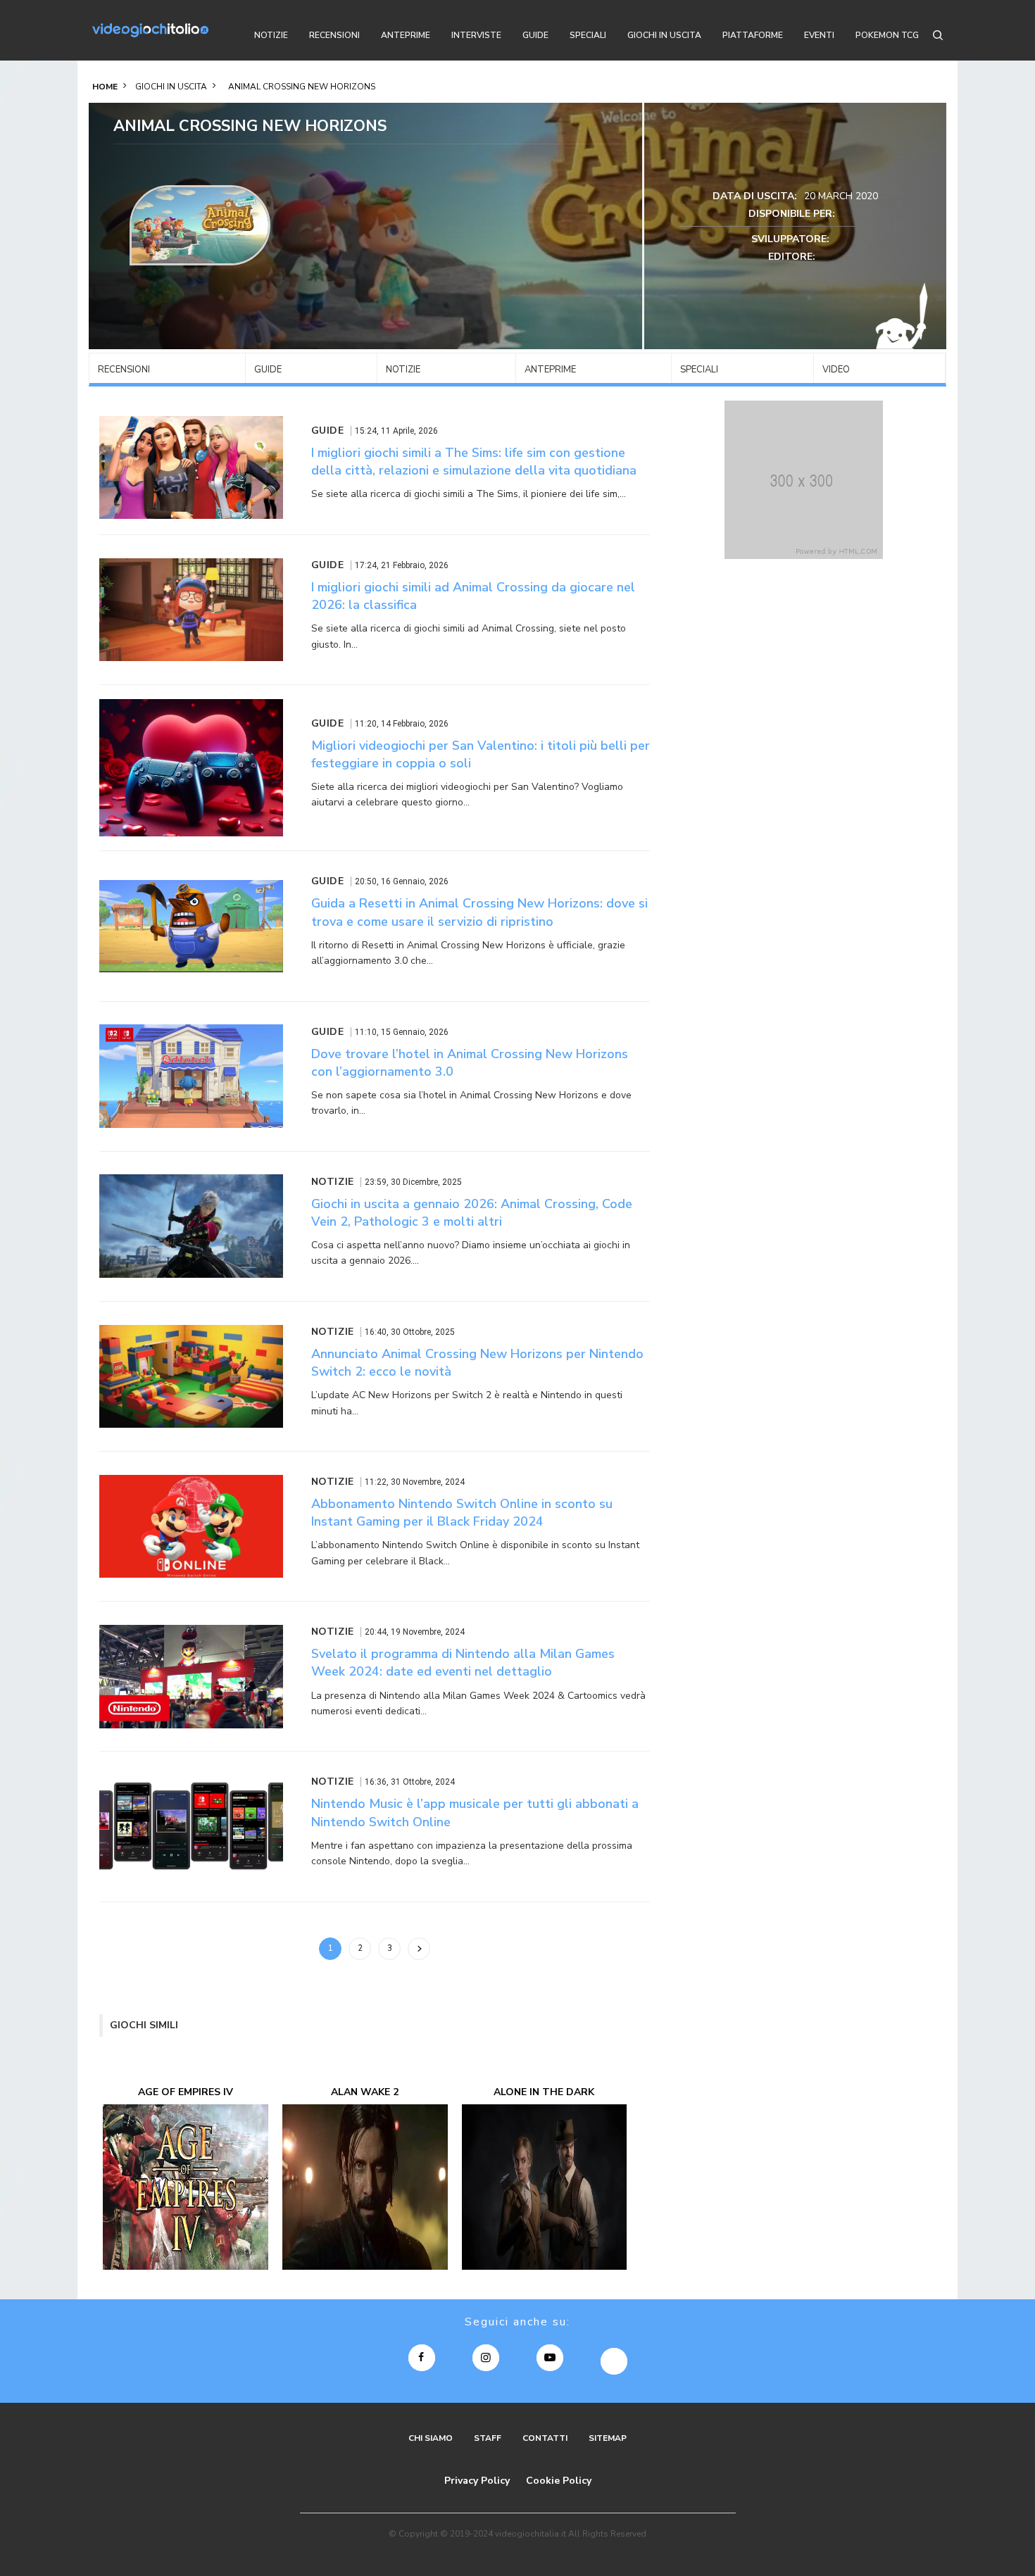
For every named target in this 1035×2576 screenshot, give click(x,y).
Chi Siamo (431, 2438)
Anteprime (550, 370)
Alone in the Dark (544, 2092)
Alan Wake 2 (365, 2092)
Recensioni (124, 370)
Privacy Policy (477, 2481)
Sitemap (608, 2438)
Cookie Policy (559, 2481)
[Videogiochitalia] (150, 30)
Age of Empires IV (186, 2092)
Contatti (545, 2438)
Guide (268, 370)
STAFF (488, 2438)
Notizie (403, 370)
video (836, 370)
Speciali (699, 370)
